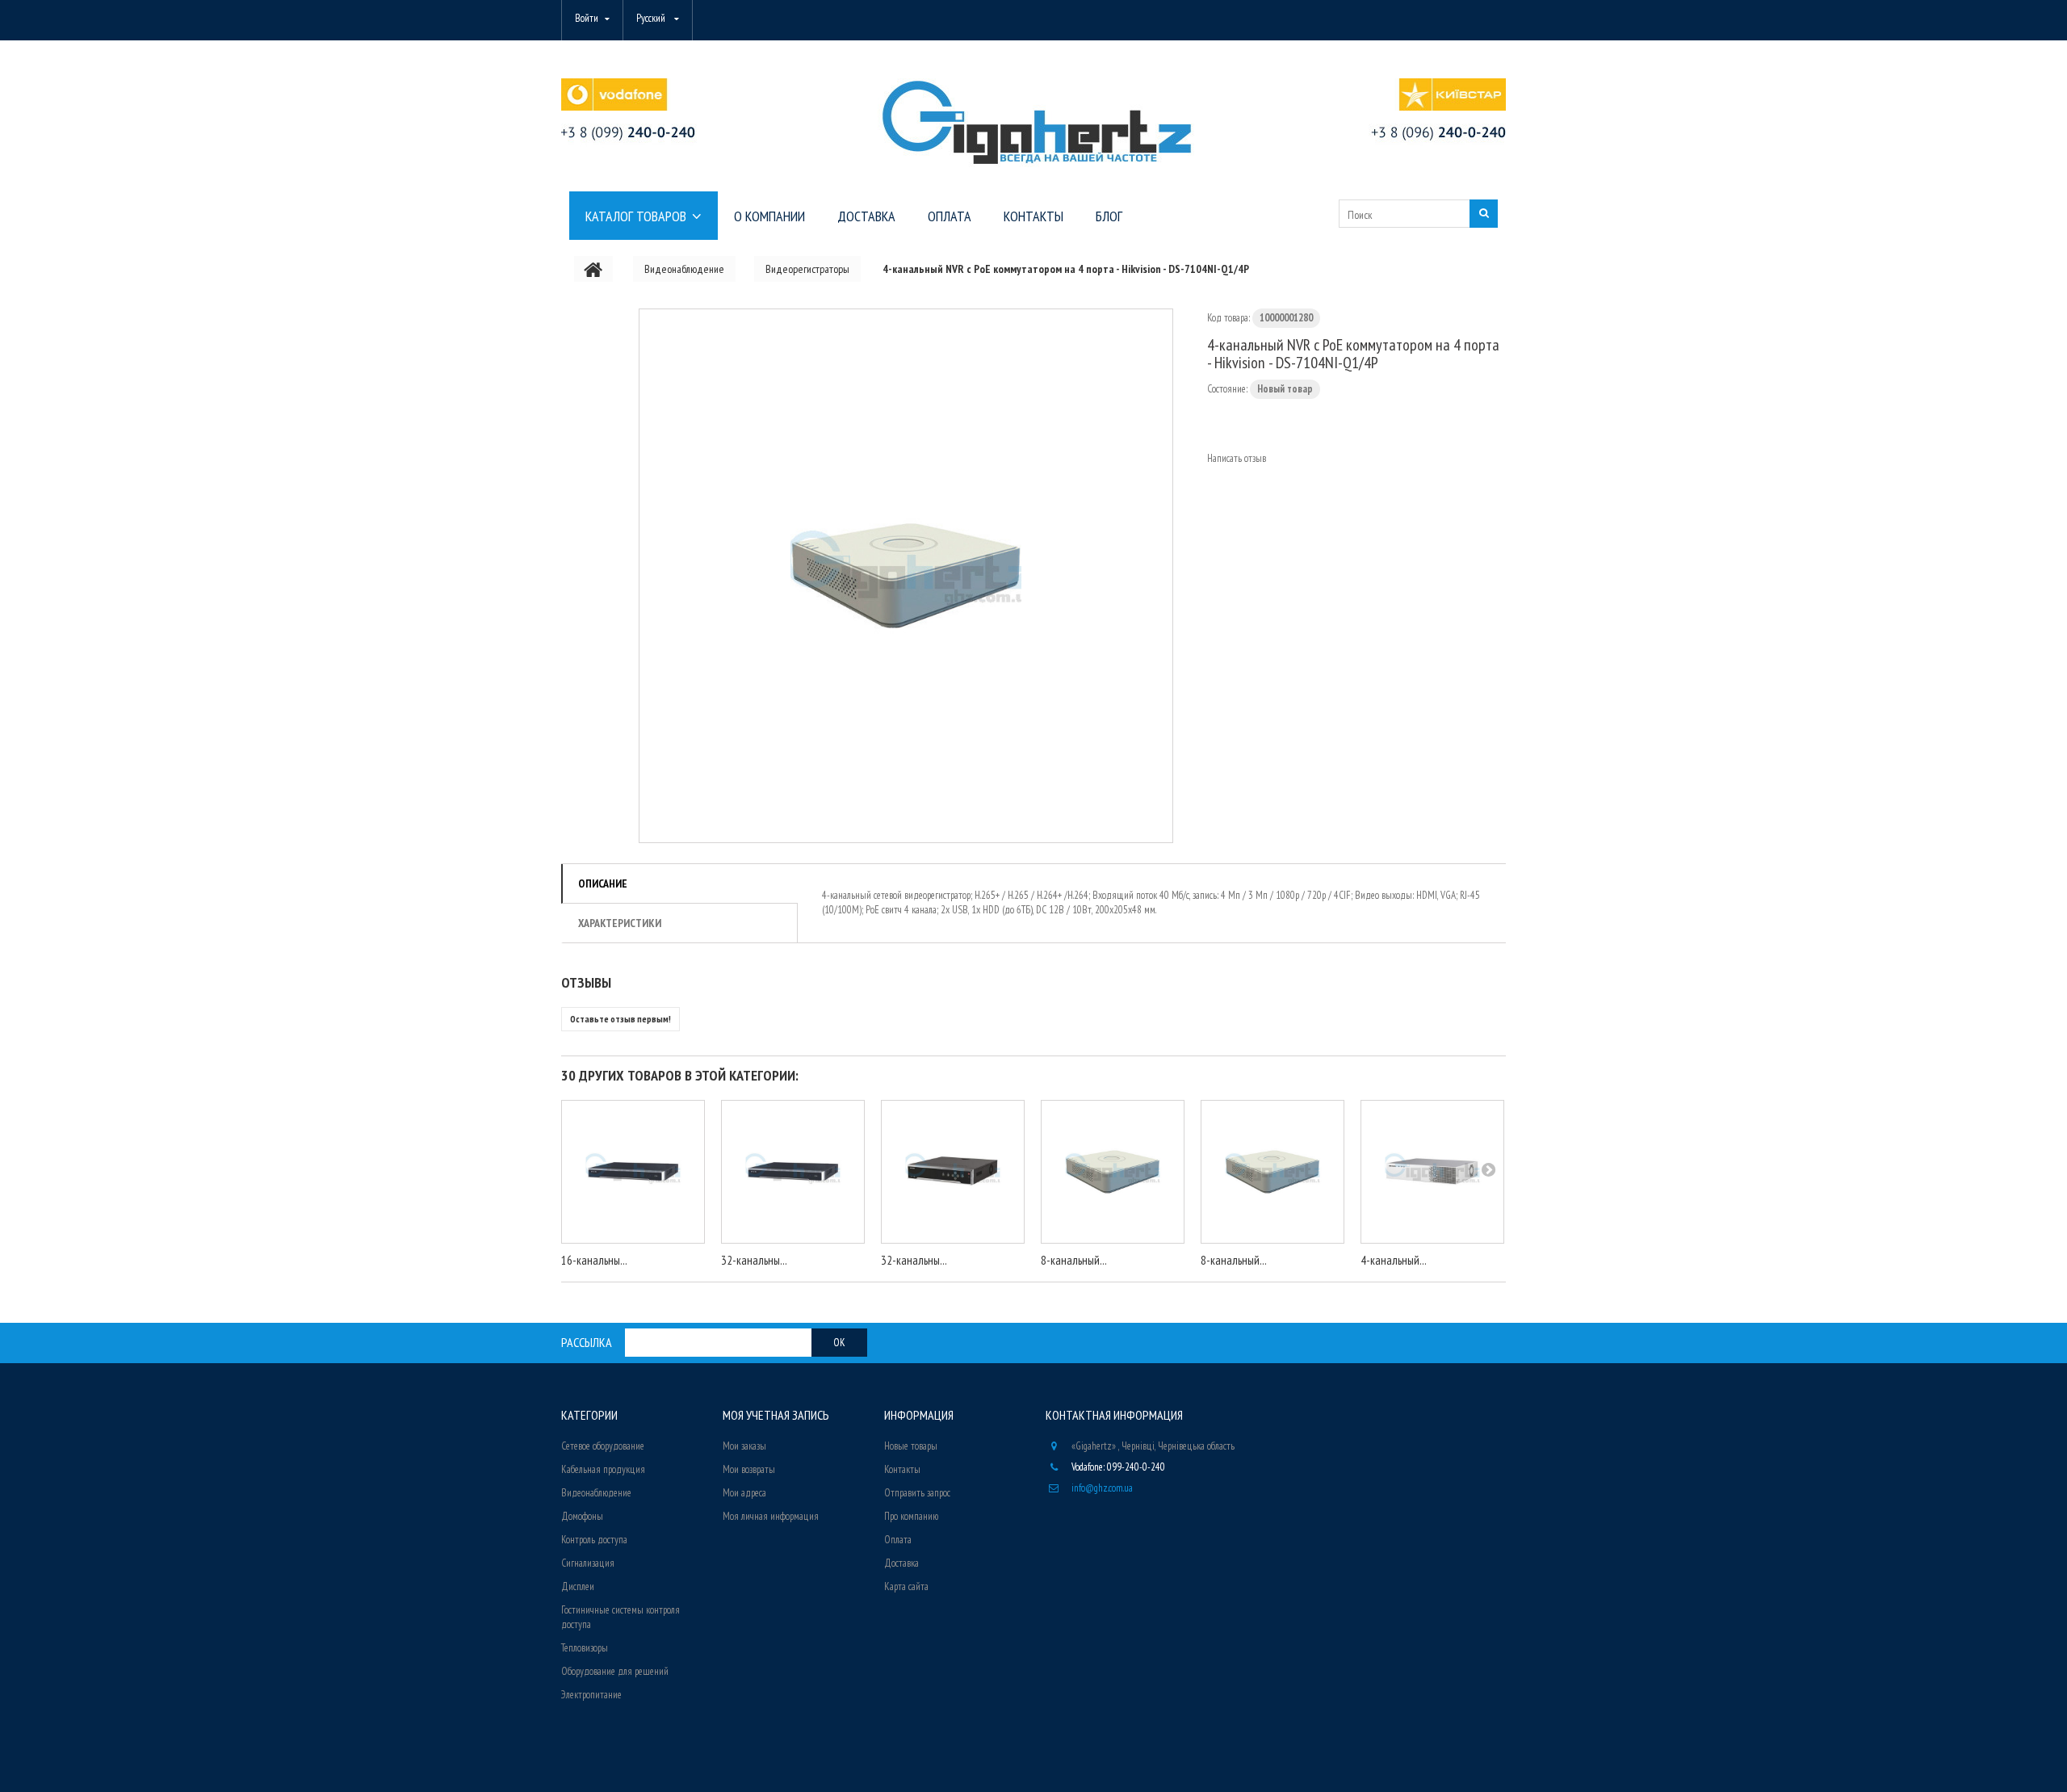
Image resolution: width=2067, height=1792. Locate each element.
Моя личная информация (771, 1516)
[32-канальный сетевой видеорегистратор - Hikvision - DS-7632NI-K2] (793, 1172)
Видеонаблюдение (596, 1493)
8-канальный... (1074, 1260)
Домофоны (582, 1516)
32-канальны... (754, 1260)
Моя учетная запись (776, 1415)
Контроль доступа (594, 1540)
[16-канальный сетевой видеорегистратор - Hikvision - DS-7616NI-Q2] (633, 1172)
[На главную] (593, 269)
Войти (587, 18)
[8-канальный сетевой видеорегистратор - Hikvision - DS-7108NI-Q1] (1113, 1172)
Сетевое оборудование (603, 1446)
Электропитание (591, 1695)
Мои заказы (744, 1446)
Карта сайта (906, 1586)
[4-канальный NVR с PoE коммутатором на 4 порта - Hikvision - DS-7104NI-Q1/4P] (906, 576)
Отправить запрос (917, 1493)
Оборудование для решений (615, 1671)
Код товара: (1228, 318)
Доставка (901, 1563)
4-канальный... (1394, 1260)
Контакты (902, 1469)
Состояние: (1227, 389)
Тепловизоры (585, 1648)
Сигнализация (588, 1563)
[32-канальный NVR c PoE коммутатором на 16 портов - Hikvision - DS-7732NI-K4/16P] (953, 1172)
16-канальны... (594, 1260)
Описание (603, 883)
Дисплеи (578, 1586)
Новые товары (911, 1446)
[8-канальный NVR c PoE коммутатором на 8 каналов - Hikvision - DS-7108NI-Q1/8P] (1272, 1172)
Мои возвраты (749, 1469)
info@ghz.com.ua (1102, 1488)
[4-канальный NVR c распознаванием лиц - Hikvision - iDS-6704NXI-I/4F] (1432, 1172)
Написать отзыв (1237, 458)
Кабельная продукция (603, 1469)
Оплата (898, 1540)
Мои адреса (744, 1493)
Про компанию (911, 1516)
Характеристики (620, 923)
